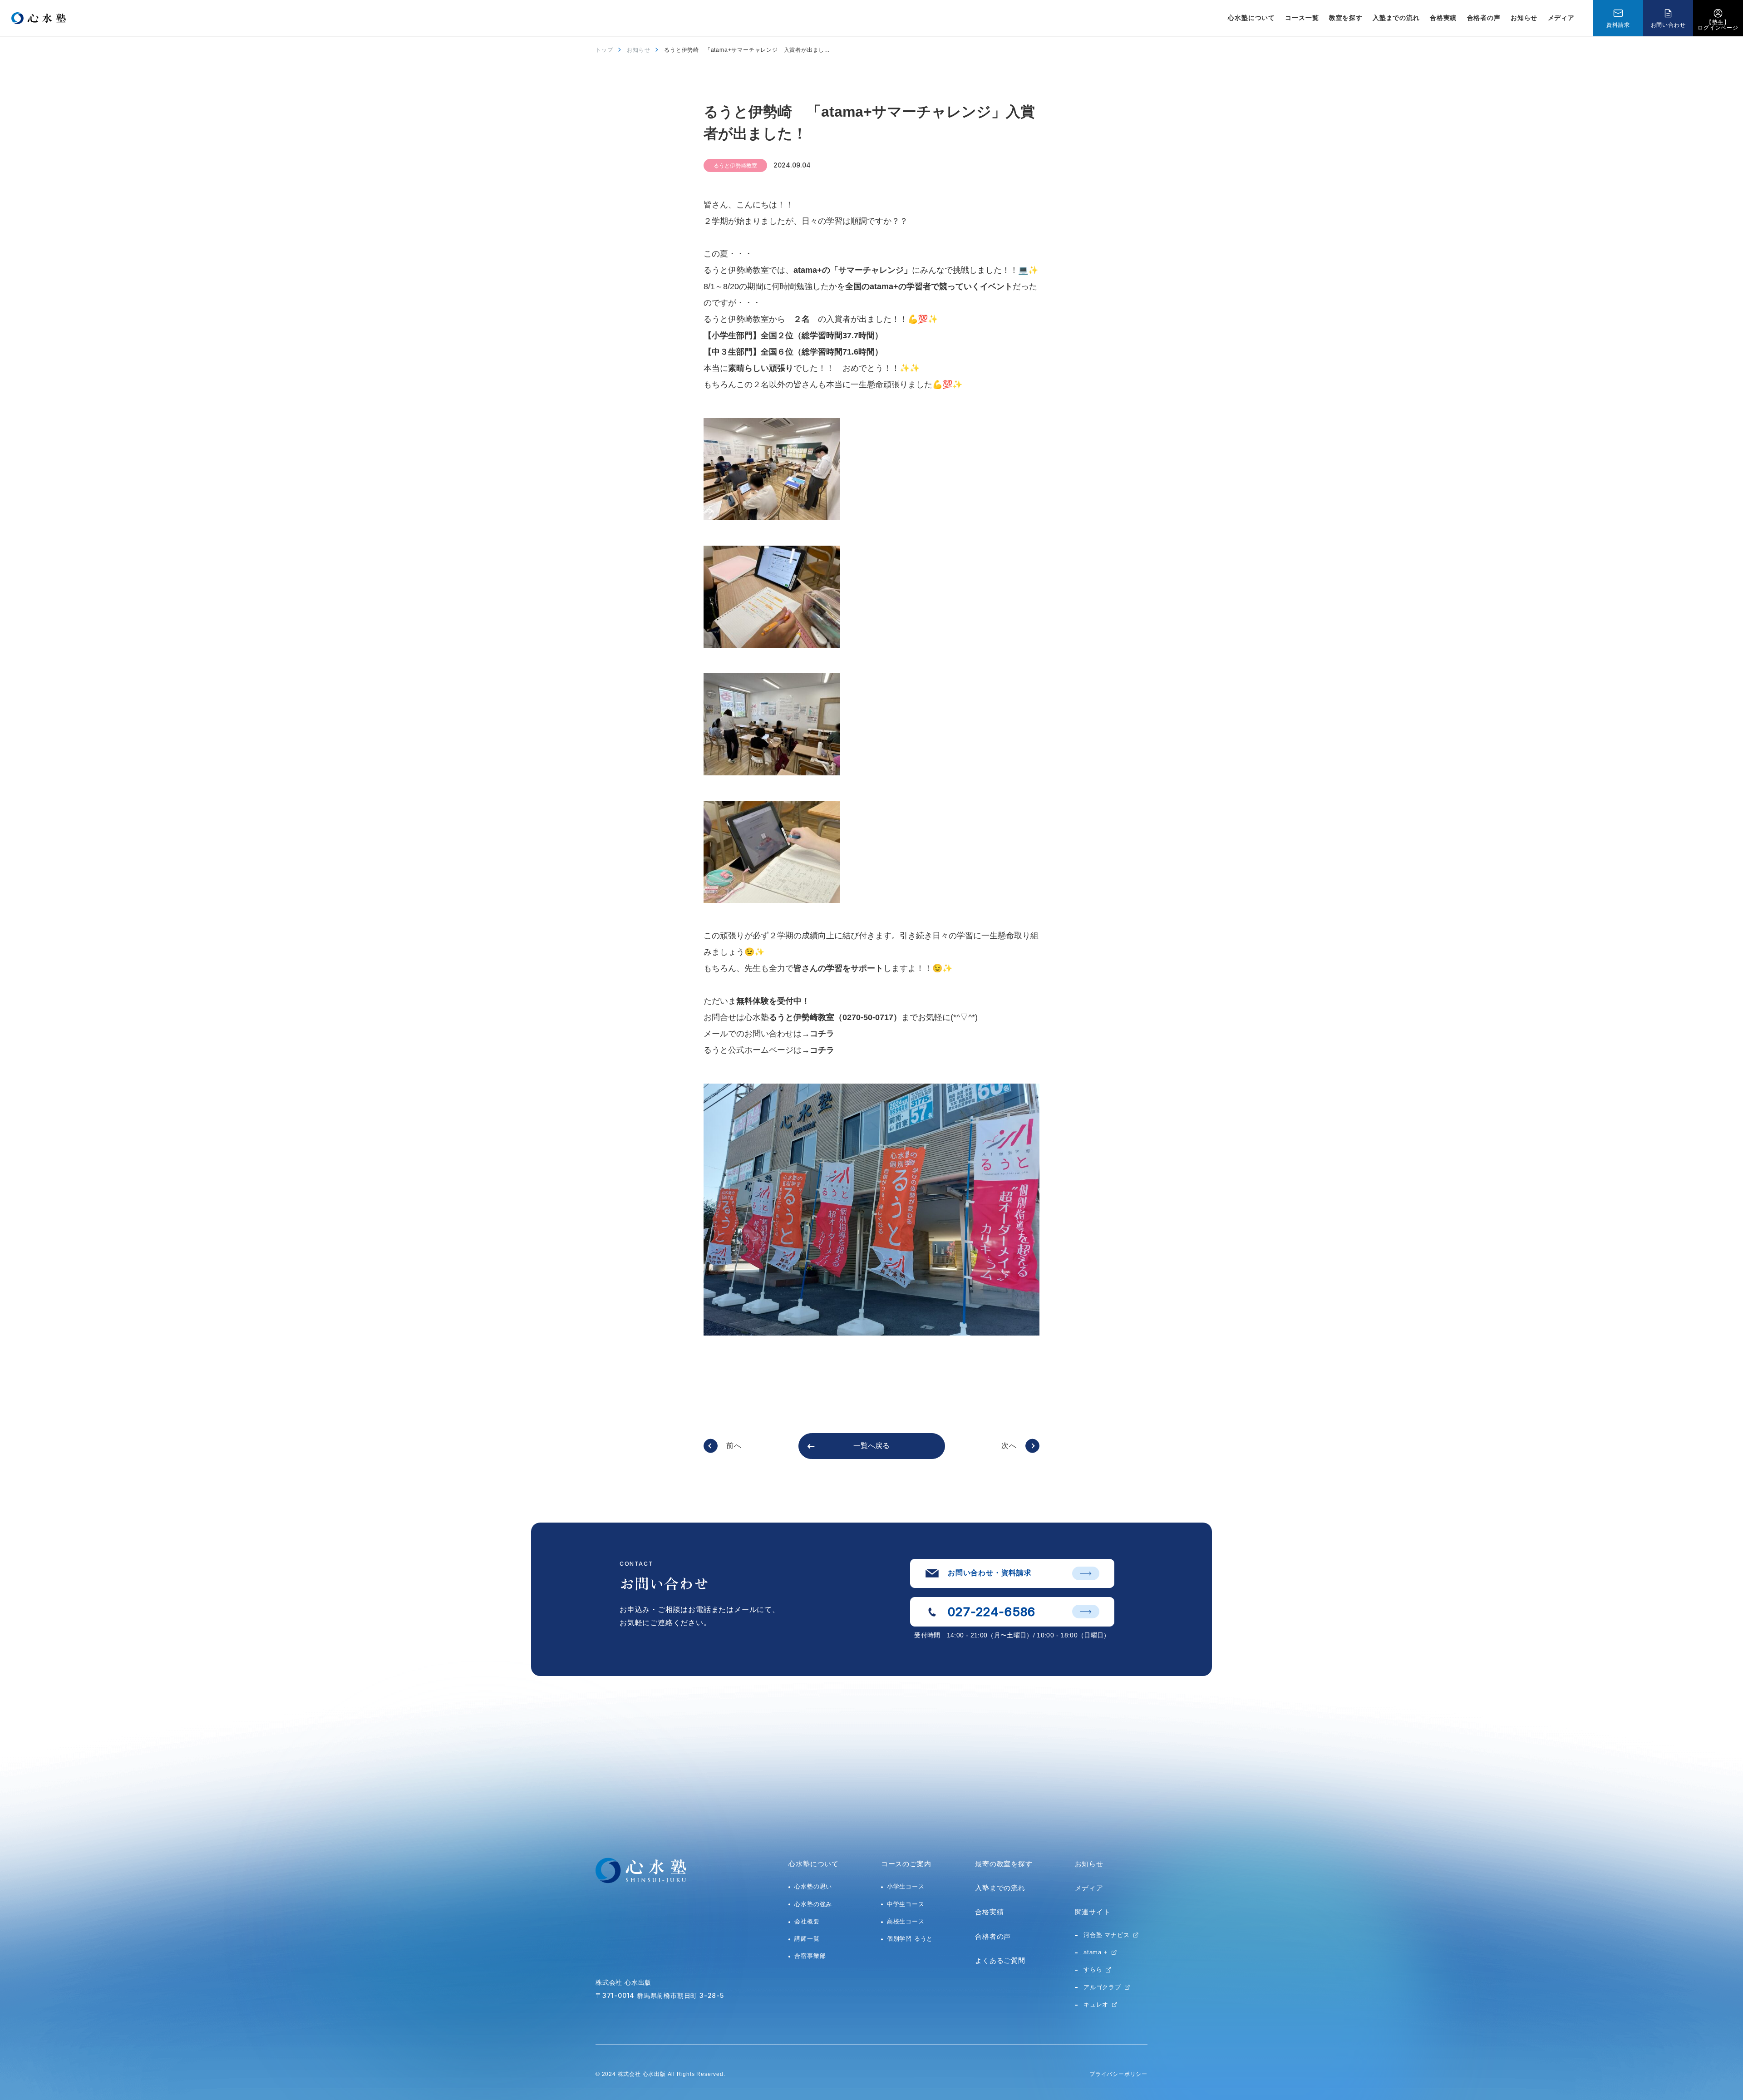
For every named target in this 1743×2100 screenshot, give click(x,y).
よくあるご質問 (1000, 1960)
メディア (1561, 18)
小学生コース (906, 1886)
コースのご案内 (906, 1864)
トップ (604, 50)
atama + (1096, 1952)
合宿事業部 (810, 1956)
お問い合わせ (1668, 25)
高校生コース (906, 1921)
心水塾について (814, 1864)
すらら (1093, 1969)
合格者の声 (1484, 18)
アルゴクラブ (1102, 1987)
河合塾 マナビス (1106, 1935)
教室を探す (1346, 18)
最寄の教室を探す (1004, 1864)
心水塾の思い (813, 1886)
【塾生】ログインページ (1718, 25)
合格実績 (1443, 18)
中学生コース (906, 1904)
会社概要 (807, 1921)
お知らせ (1524, 18)
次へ (1009, 1446)
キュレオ (1096, 2004)
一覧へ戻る (871, 1446)
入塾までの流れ (1396, 18)
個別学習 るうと (910, 1939)
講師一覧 (807, 1939)
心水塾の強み (813, 1904)
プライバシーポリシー (1118, 2074)
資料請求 (1618, 25)
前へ (734, 1446)
